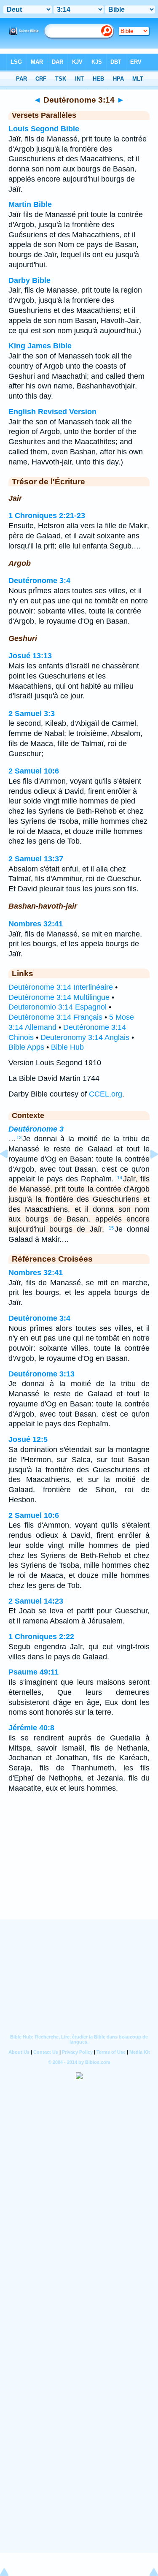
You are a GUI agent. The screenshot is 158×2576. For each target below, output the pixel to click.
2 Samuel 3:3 (32, 714)
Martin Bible (30, 204)
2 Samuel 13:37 (36, 859)
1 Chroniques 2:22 (41, 1637)
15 (111, 1228)
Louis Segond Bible (44, 129)
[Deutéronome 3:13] (11, 1173)
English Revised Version (52, 412)
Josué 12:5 (28, 1439)
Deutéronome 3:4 (39, 581)
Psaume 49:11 (33, 1672)
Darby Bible (29, 280)
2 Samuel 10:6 (34, 771)
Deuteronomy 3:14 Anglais (85, 1037)
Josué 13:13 (30, 656)
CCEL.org (106, 1094)
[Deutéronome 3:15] (147, 1173)
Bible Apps (26, 1047)
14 (120, 1178)
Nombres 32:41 (36, 924)
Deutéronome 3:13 (42, 1374)
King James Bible (40, 346)
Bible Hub (67, 1047)
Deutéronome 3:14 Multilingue (59, 997)
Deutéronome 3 (36, 1129)
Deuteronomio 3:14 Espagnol (58, 1007)
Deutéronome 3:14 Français (55, 1017)
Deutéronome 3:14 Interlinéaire (61, 987)
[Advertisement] (79, 1867)
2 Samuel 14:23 (36, 1601)
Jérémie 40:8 (31, 1728)
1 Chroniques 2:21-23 (47, 516)
